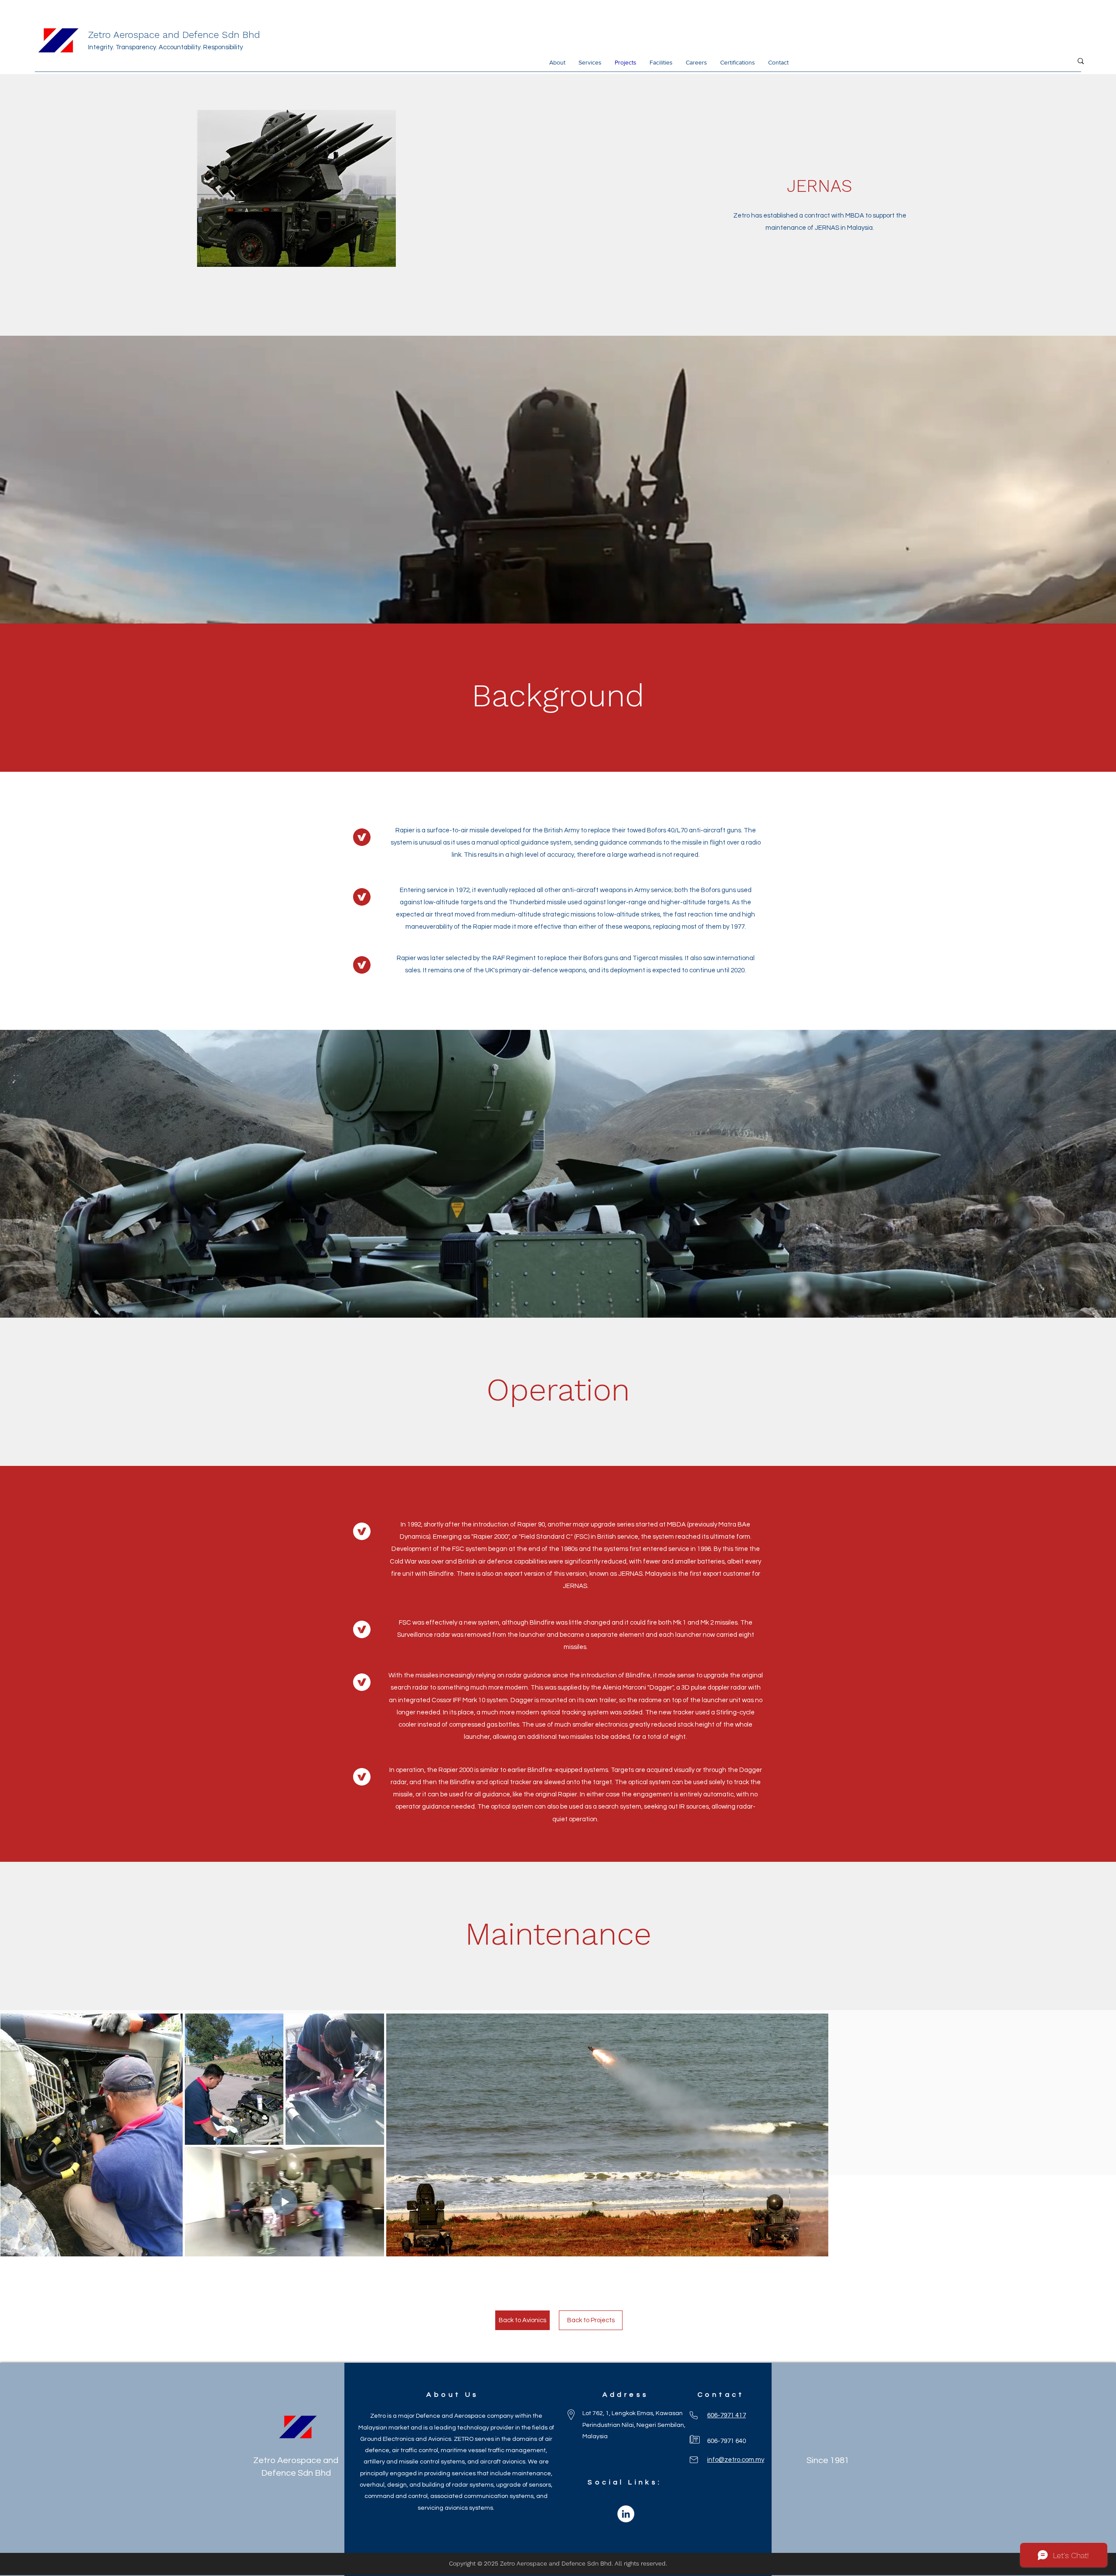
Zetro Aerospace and (296, 2460)
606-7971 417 (726, 2415)
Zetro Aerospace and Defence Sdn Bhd (174, 35)
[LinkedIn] (626, 2514)
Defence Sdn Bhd (296, 2473)
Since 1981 (828, 2460)
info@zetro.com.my (736, 2460)
